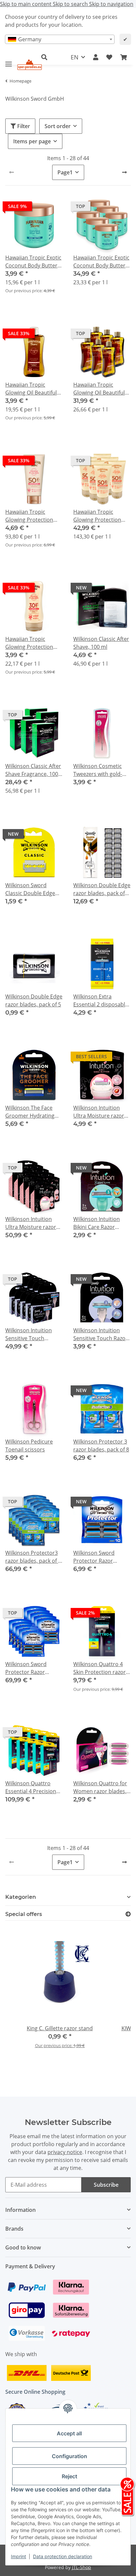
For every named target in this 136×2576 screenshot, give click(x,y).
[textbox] (60, 39)
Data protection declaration (63, 2556)
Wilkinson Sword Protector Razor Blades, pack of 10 (95, 1557)
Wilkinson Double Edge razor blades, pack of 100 (102, 889)
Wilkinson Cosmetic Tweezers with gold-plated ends (98, 770)
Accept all (69, 2433)
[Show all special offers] (128, 1914)
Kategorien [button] (21, 1897)
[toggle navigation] (9, 61)
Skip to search (71, 4)
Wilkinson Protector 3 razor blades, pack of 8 (101, 1445)
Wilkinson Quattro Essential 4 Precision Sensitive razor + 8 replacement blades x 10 (32, 1787)
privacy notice (65, 2152)
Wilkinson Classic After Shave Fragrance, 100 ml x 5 (33, 770)
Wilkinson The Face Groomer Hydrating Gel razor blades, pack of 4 (33, 1112)
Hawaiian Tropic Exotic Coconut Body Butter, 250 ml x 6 (101, 262)
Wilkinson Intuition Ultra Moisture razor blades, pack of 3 (99, 1112)
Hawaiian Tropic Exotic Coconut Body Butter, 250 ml (33, 262)
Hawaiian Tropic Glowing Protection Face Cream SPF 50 (29, 516)
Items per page (32, 141)
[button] (96, 57)
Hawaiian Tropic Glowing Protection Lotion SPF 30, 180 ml (32, 643)
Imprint (18, 2556)
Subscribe (106, 2185)
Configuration (69, 2456)
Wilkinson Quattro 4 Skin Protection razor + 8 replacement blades (102, 1668)
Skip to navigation (111, 4)
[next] (124, 172)
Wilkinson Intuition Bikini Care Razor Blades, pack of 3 (97, 1223)
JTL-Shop (82, 2567)
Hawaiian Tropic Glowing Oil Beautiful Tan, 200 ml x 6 (99, 389)
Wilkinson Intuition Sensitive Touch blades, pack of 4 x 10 (32, 1334)
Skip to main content (26, 4)
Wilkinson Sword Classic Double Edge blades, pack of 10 (30, 889)
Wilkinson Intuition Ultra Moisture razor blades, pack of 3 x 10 (32, 1223)
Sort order (58, 126)
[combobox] (60, 39)
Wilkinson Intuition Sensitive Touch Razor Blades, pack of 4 (101, 1334)
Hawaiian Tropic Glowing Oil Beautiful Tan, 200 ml (31, 389)
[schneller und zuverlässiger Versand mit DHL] (27, 2373)
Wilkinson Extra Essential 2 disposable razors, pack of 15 (101, 1001)
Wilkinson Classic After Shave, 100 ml (101, 643)
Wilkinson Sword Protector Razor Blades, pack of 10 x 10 (33, 1668)
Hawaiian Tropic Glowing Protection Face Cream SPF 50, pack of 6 (97, 516)
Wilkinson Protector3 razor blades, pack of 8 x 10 (33, 1557)
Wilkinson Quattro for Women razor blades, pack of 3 (100, 1787)
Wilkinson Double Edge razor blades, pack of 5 (34, 1000)
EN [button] (75, 57)
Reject (69, 2476)
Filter (23, 126)
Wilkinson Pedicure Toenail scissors (29, 1445)
